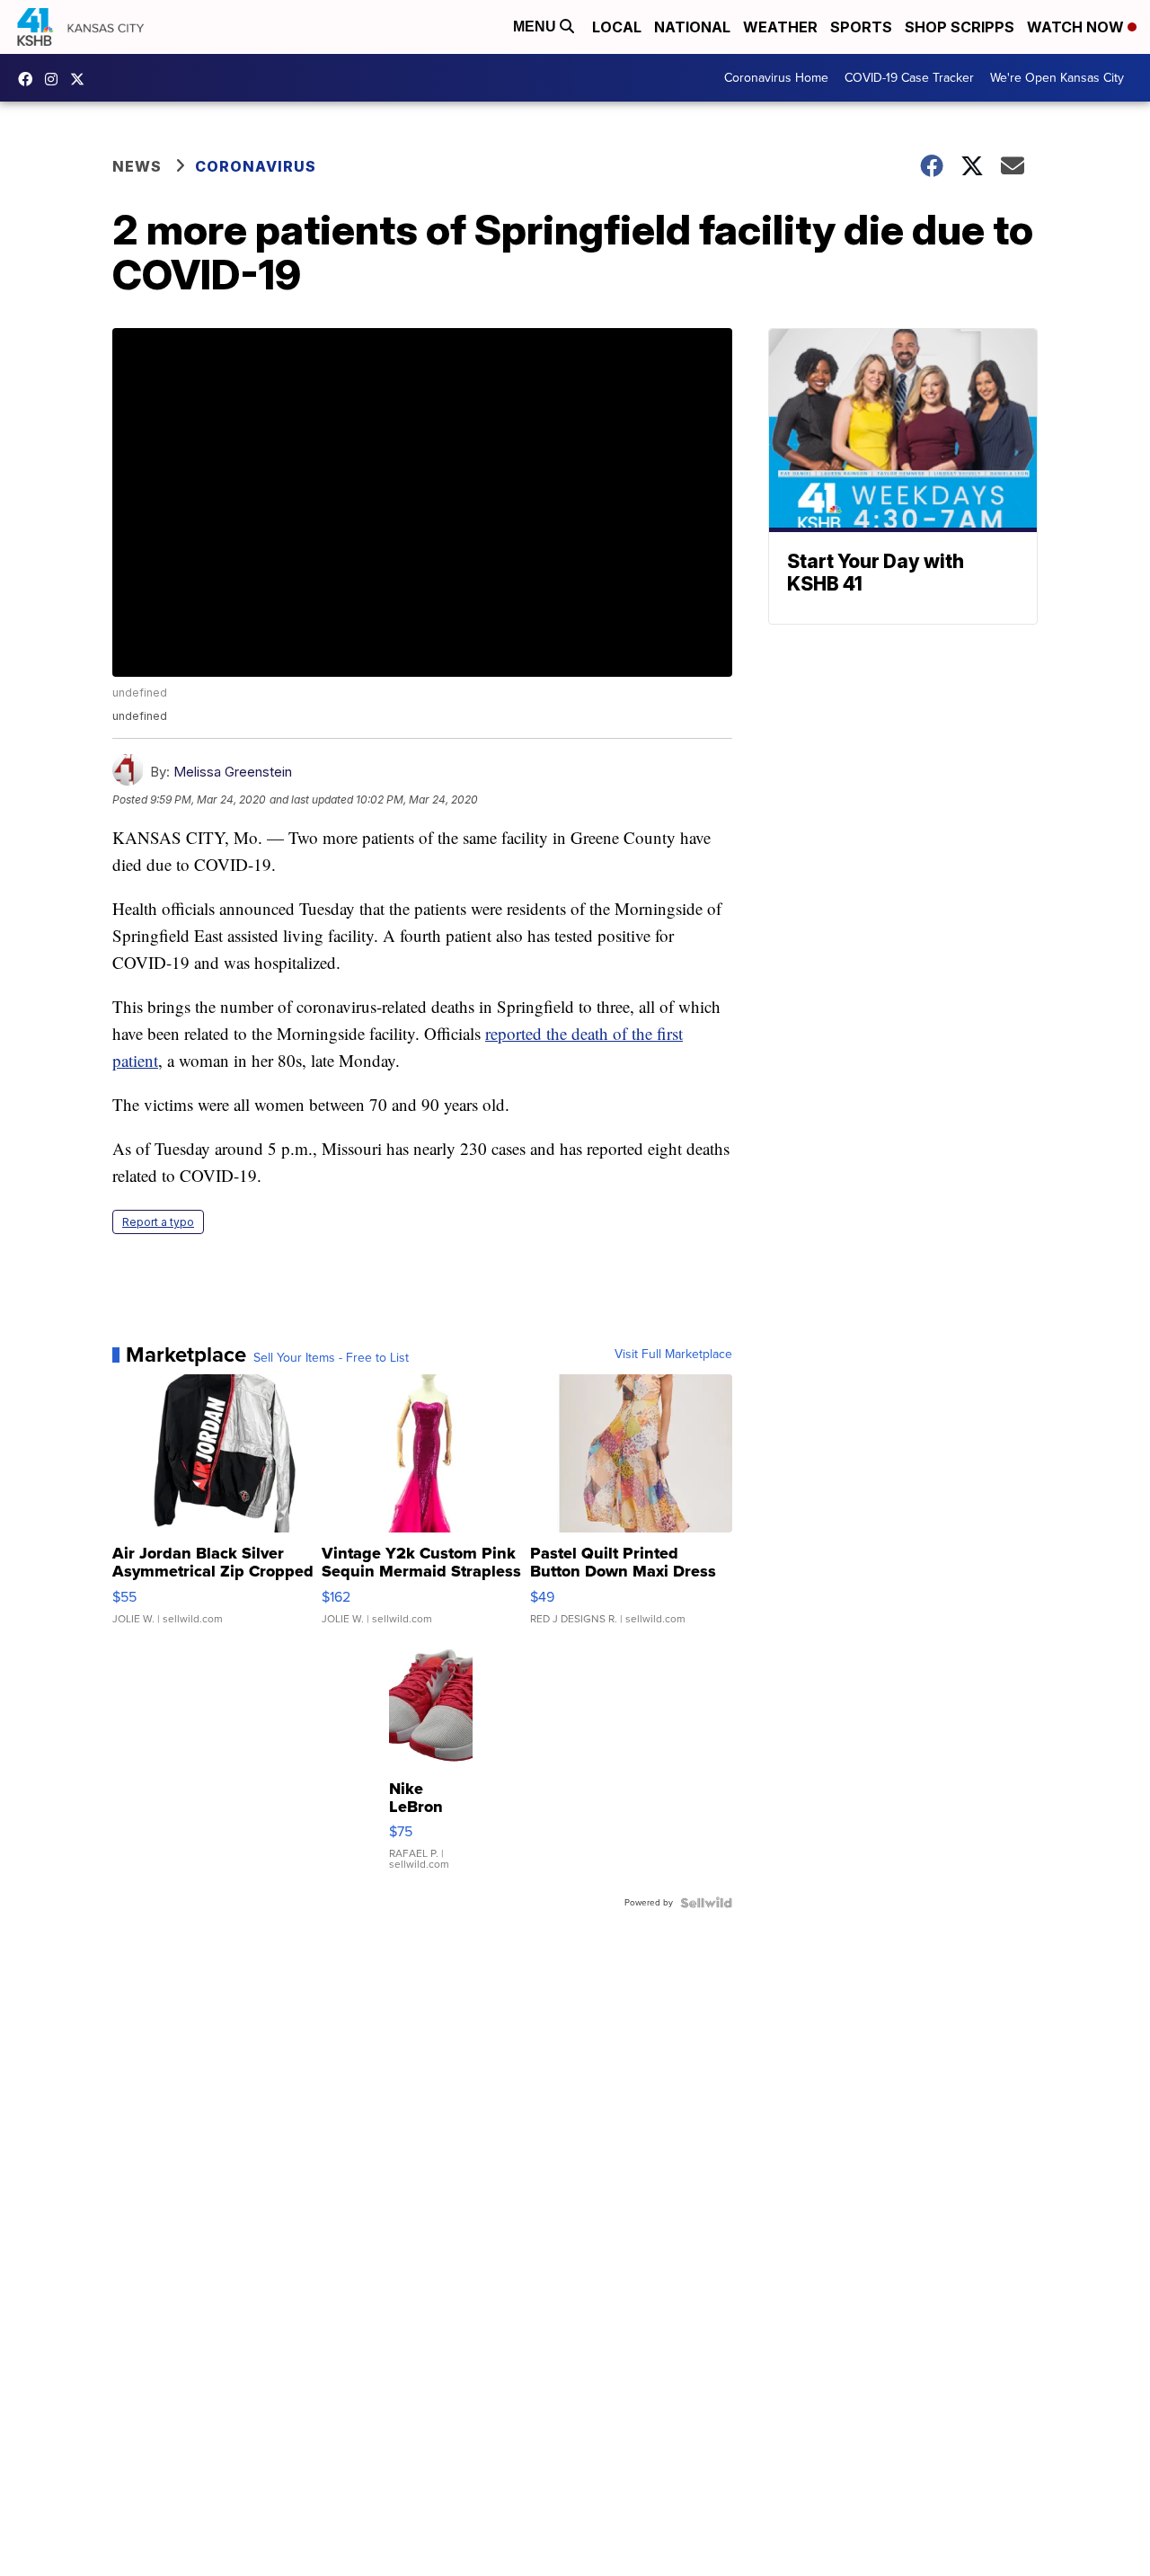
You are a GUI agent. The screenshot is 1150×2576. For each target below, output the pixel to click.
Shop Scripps (960, 27)
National (692, 27)
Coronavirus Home (776, 78)
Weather (780, 27)
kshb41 (30, 79)
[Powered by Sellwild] (706, 1903)
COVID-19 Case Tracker (909, 78)
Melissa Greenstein (233, 772)
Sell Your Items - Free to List (331, 1358)
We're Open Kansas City (1057, 78)
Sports (861, 27)
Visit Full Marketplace (673, 1355)
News (137, 166)
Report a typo (158, 1222)
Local (617, 27)
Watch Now (1077, 27)
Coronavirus (256, 166)
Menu (536, 27)
